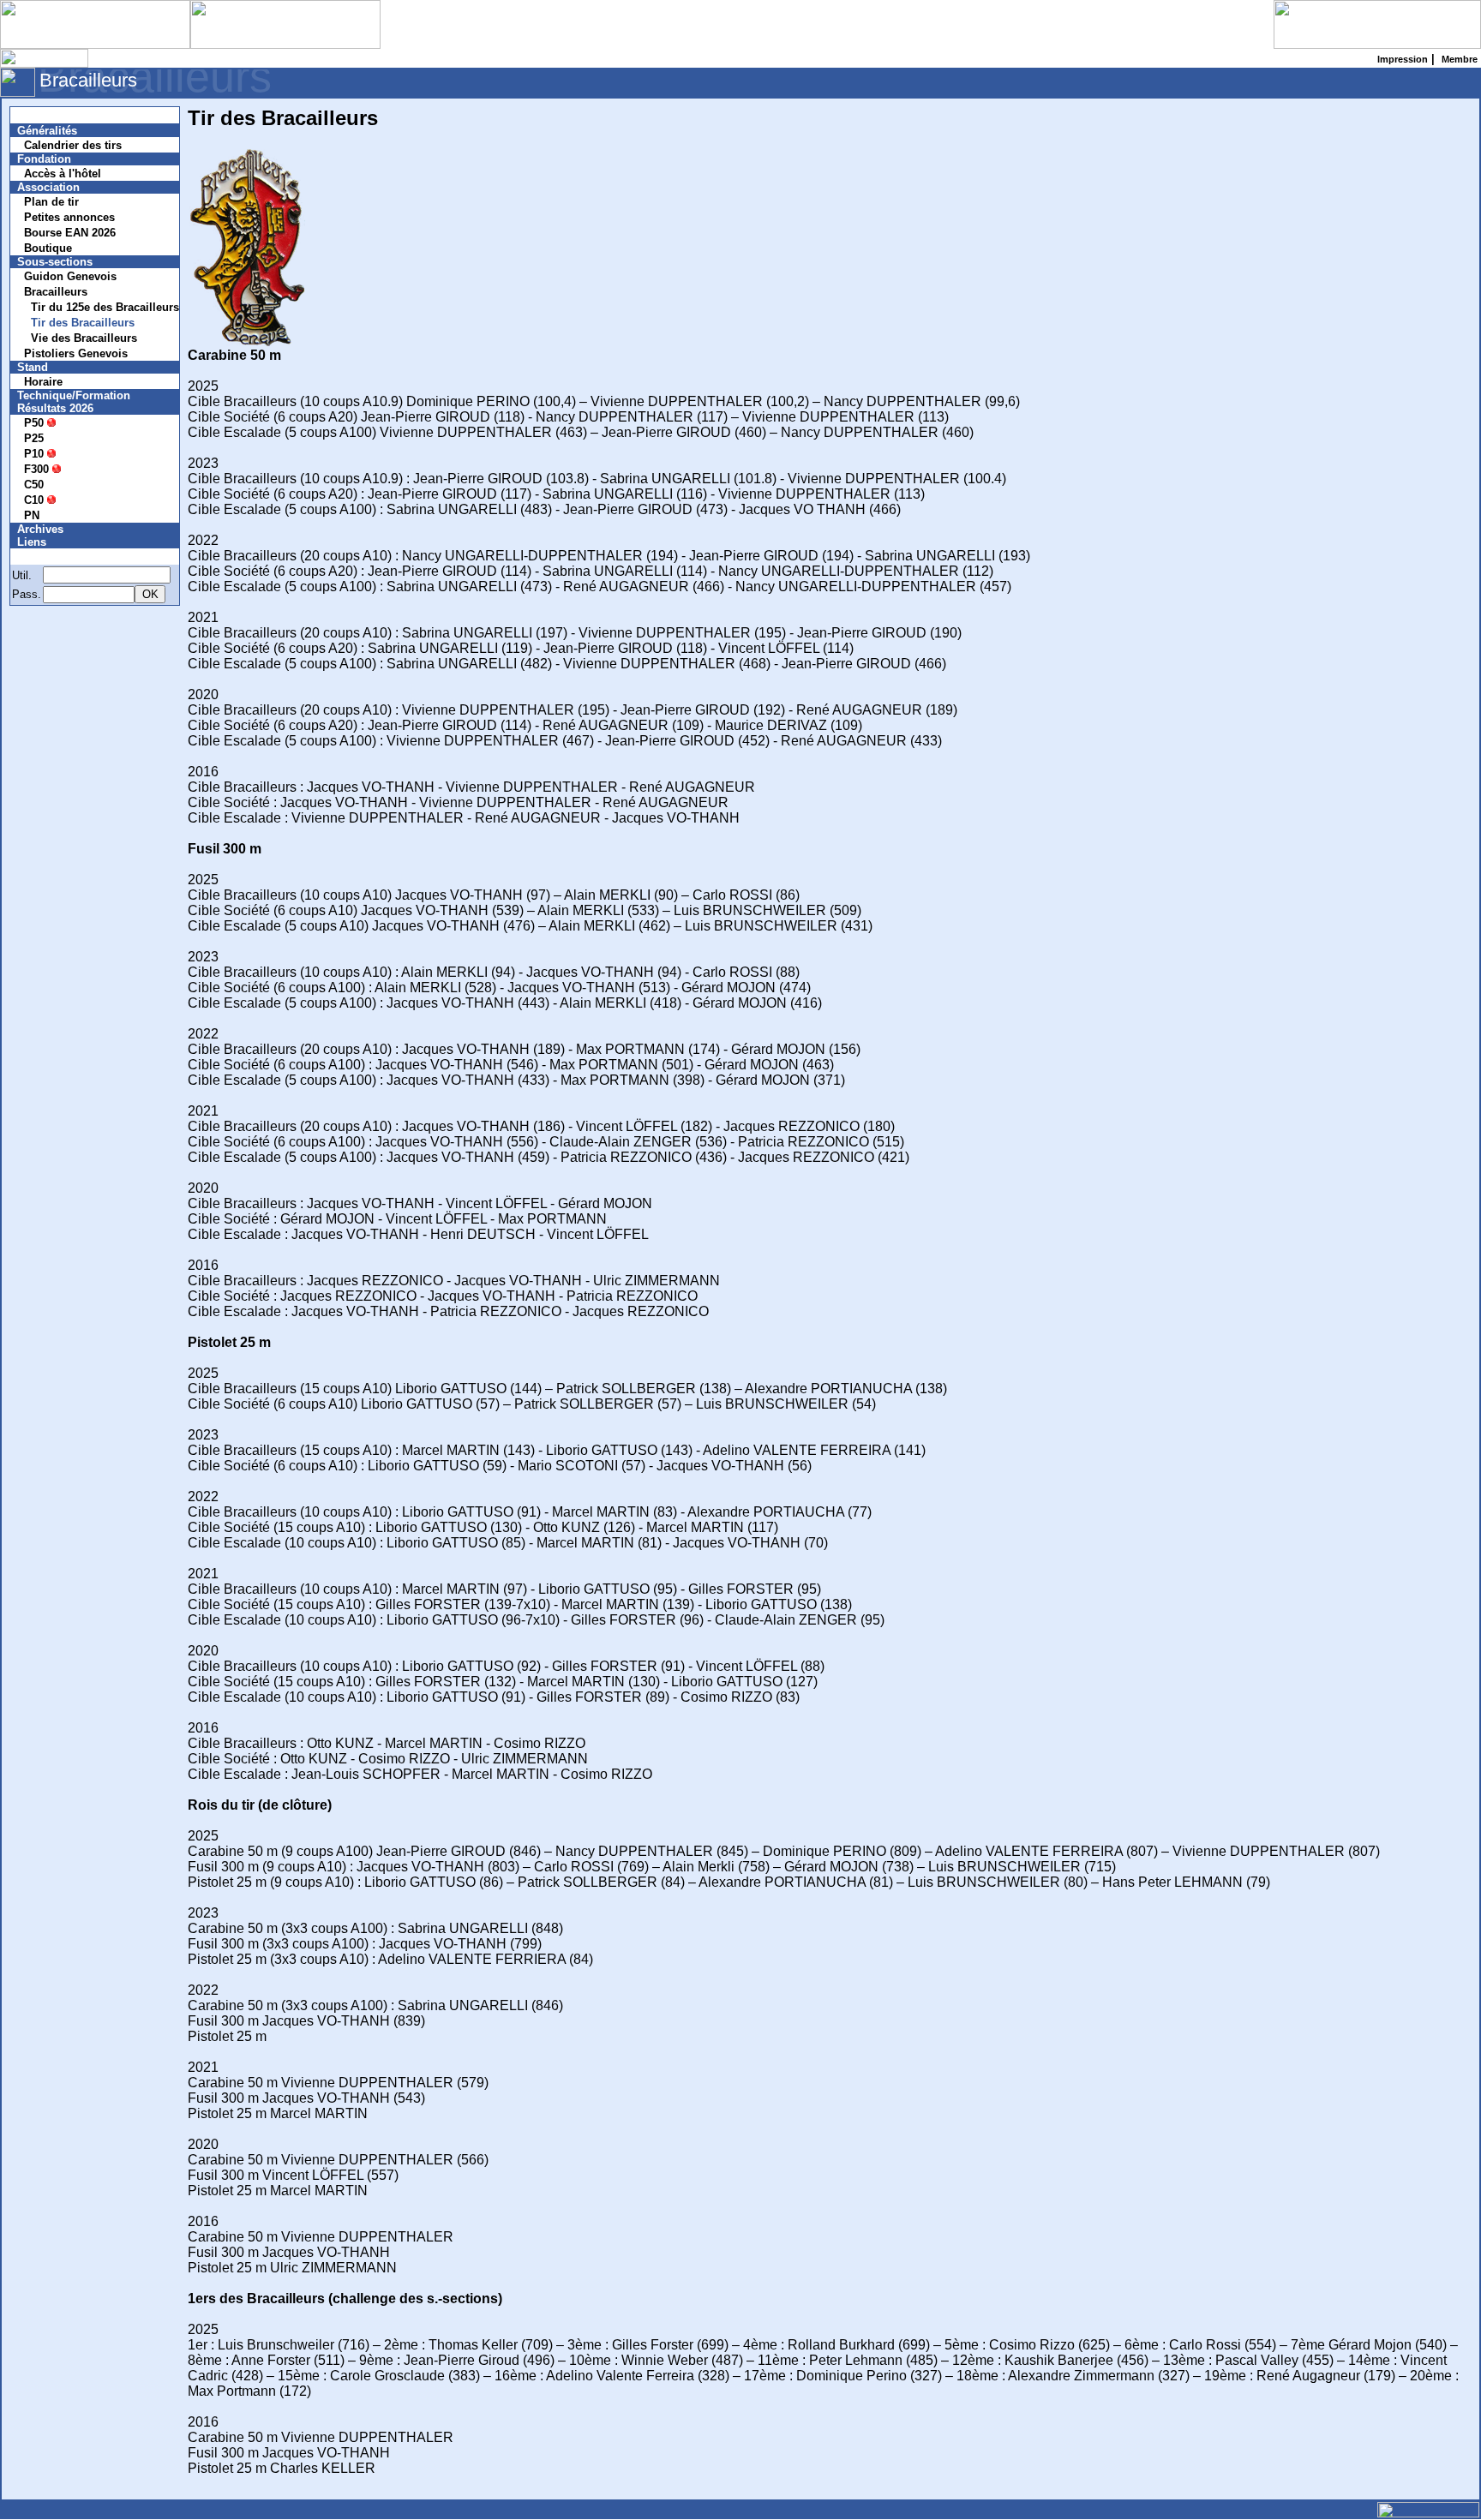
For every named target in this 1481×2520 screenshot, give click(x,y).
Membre (49, 557)
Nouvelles (54, 115)
